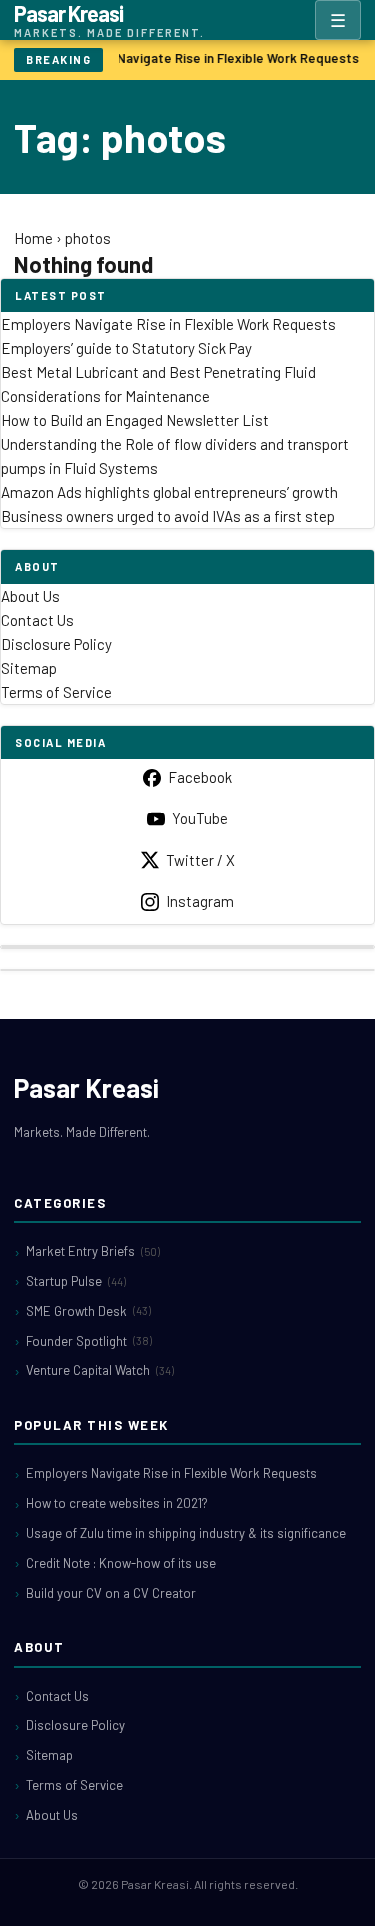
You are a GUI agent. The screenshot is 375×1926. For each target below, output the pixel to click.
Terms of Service (56, 692)
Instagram (200, 901)
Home (33, 238)
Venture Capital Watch (100, 1370)
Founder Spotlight (89, 1341)
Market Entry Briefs (93, 1251)
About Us (30, 596)
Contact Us (37, 620)
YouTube (200, 818)
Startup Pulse (76, 1281)
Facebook (200, 777)
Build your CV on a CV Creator (111, 1593)
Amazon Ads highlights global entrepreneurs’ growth (169, 492)
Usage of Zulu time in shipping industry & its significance (186, 1533)
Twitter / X (200, 860)
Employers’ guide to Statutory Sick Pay (126, 348)
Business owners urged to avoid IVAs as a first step (168, 516)
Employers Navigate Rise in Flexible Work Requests (203, 58)
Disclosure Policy (56, 644)
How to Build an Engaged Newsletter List (135, 420)
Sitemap (29, 668)
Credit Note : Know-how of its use (121, 1563)
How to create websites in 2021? (117, 1503)
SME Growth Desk (88, 1311)
